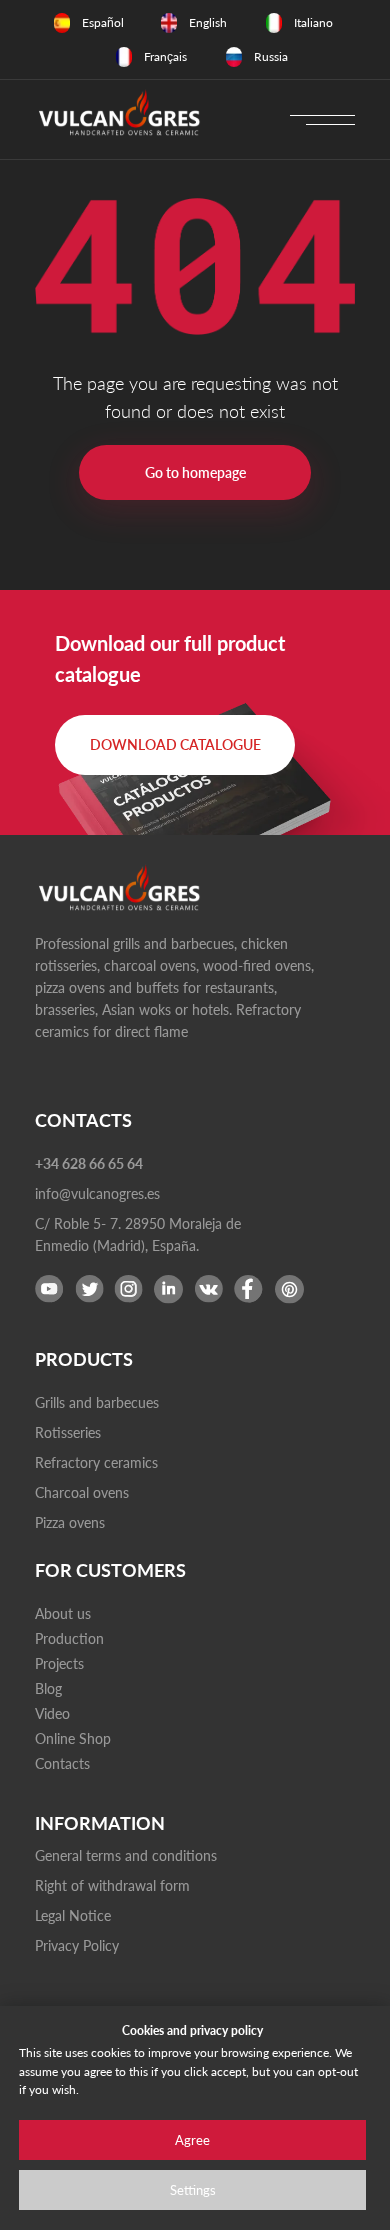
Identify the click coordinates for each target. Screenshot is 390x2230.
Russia (271, 56)
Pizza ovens (70, 1522)
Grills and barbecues (97, 1402)
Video (52, 1713)
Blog (48, 1688)
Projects (59, 1663)
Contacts (62, 1763)
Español (103, 22)
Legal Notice (73, 1915)
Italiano (313, 22)
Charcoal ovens (82, 1492)
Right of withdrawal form (112, 1885)
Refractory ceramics (96, 1462)
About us (63, 1613)
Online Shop (73, 1738)
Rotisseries (68, 1432)
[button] (175, 745)
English (208, 22)
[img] (62, 23)
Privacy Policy (77, 1945)
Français (165, 56)
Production (69, 1638)
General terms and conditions (126, 1855)
